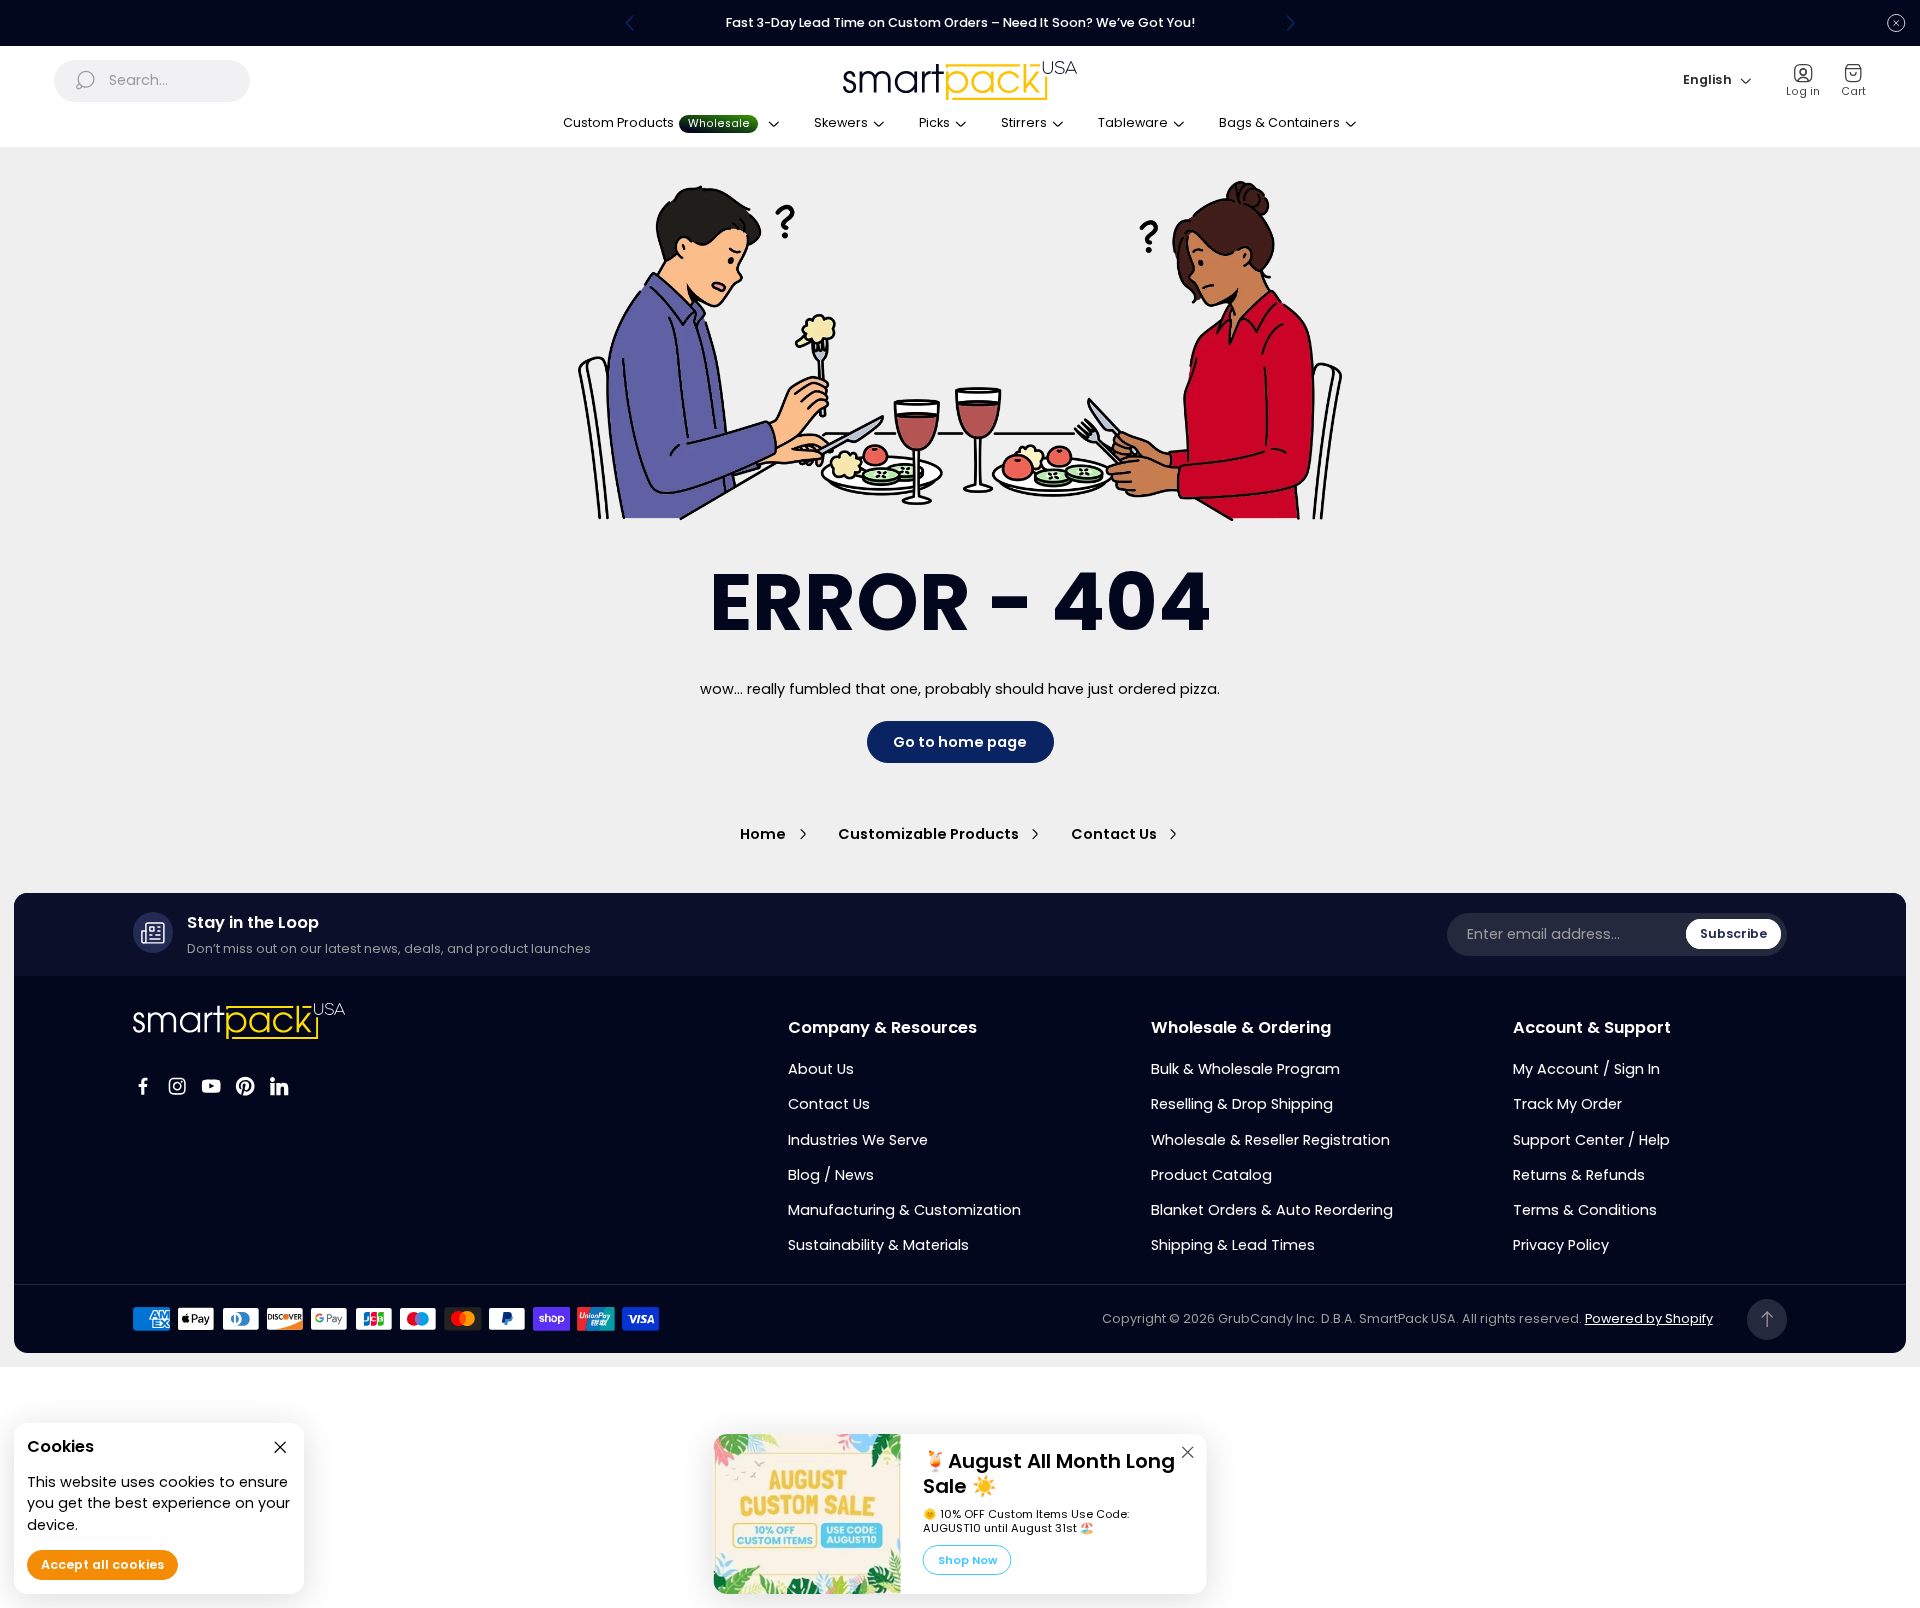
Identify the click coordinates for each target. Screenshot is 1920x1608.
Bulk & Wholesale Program (1245, 1069)
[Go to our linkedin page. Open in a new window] (279, 1086)
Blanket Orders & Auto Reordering (1272, 1210)
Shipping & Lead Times (1233, 1245)
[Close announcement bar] (1896, 23)
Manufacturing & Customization (904, 1210)
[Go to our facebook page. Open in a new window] (143, 1086)
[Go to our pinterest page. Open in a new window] (245, 1086)
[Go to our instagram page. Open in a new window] (177, 1086)
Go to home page (960, 742)
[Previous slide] (630, 23)
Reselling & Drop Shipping (1242, 1104)
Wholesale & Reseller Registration (1270, 1140)
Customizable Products (928, 834)
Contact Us (1114, 834)
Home (763, 834)
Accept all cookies (102, 1565)
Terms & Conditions (1585, 1210)
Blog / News (831, 1175)
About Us (821, 1069)
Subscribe (1733, 933)
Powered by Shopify (1649, 1318)
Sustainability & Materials (878, 1245)
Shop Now (967, 1560)
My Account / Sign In (1586, 1069)
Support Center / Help (1591, 1140)
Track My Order (1567, 1104)
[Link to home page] (239, 1020)
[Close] (1188, 1452)
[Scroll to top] (1767, 1319)
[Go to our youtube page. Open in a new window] (211, 1086)
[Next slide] (1290, 23)
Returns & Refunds (1579, 1175)
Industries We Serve (858, 1140)
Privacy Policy (1561, 1245)
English (1707, 80)
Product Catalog (1211, 1175)
